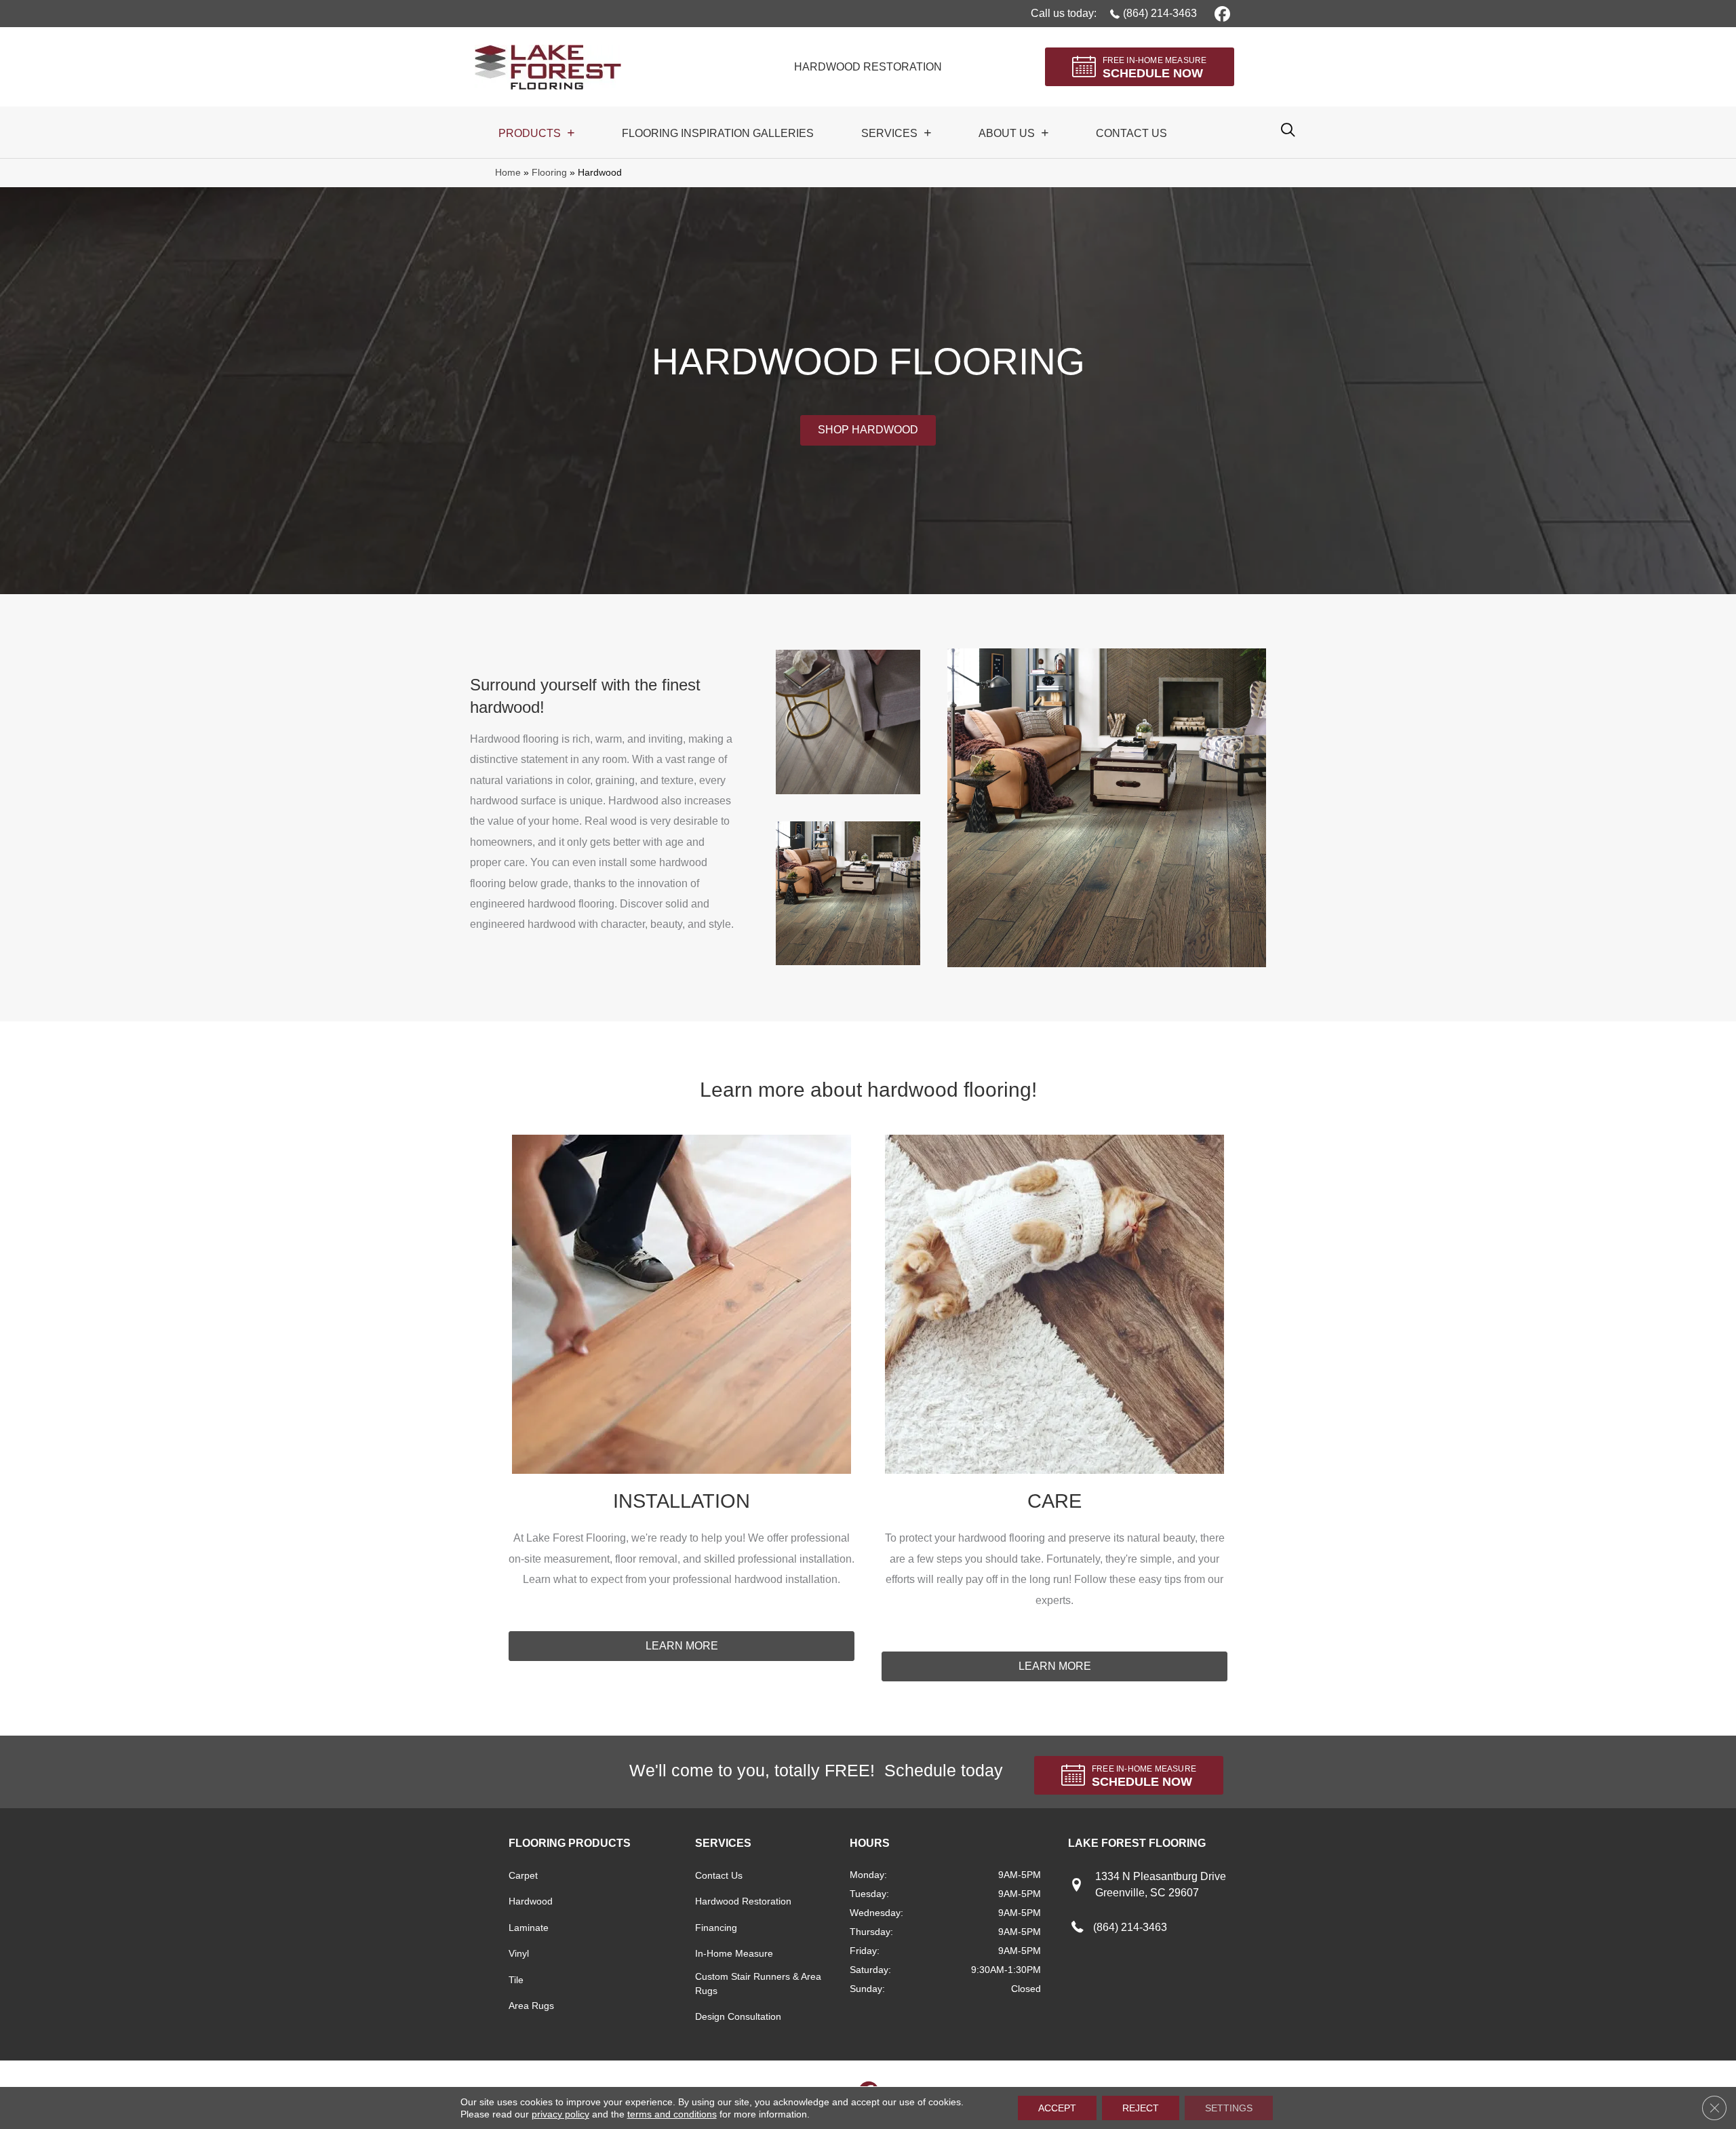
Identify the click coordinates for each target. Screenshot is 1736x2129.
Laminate (529, 1928)
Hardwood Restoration (743, 1901)
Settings (1229, 2108)
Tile (516, 1980)
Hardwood (531, 1901)
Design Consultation (738, 2016)
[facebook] (1220, 13)
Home (508, 173)
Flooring (549, 173)
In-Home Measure (734, 1953)
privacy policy (560, 2114)
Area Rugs (531, 2006)
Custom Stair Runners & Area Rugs (758, 1984)
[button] (868, 430)
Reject (1141, 2108)
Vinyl (519, 1953)
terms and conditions (672, 2114)
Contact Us (719, 1875)
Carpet (523, 1875)
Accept (1057, 2108)
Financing (716, 1928)
